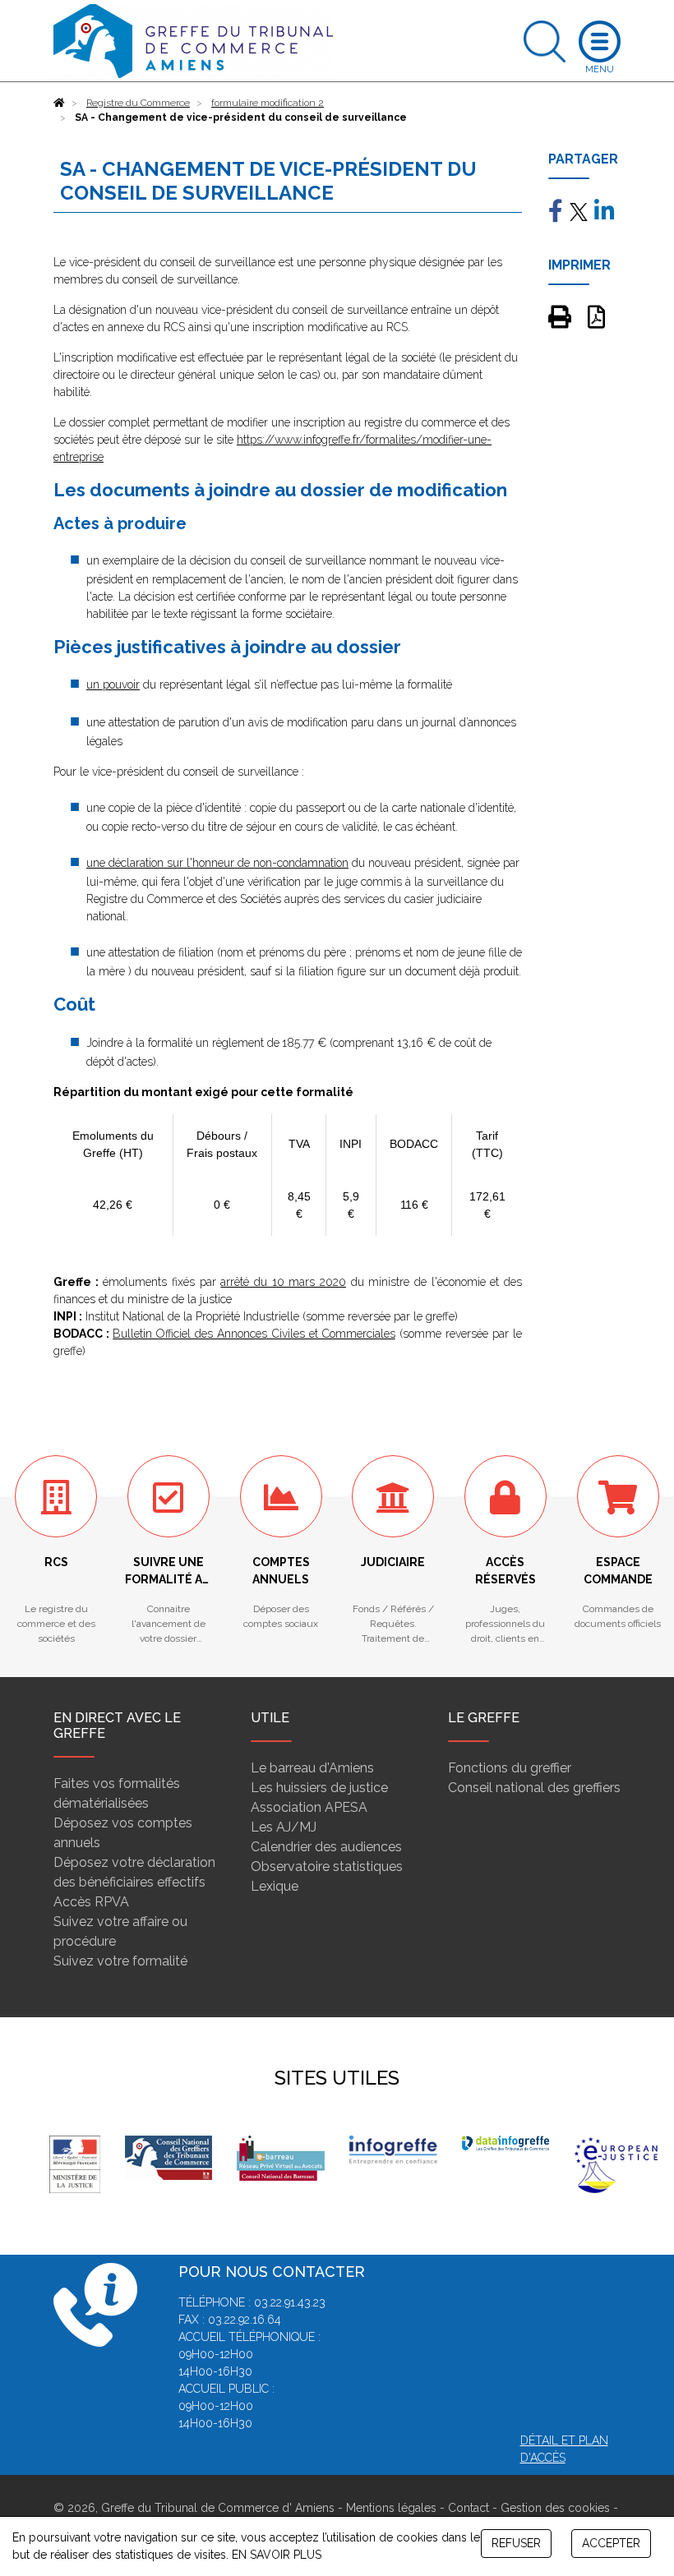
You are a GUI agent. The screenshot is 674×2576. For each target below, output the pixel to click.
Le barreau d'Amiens (312, 1768)
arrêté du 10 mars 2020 (283, 1282)
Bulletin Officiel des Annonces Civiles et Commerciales (254, 1334)
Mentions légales (391, 2508)
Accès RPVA (91, 1902)
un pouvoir (113, 684)
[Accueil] (59, 103)
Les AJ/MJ (284, 1827)
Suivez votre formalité (120, 1961)
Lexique (275, 1886)
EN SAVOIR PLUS (277, 2555)
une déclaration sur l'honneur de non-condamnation (217, 863)
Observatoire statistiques (327, 1866)
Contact (469, 2508)
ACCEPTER (611, 2543)
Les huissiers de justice (319, 1788)
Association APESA (309, 1807)
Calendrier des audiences (326, 1847)
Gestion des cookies (555, 2508)
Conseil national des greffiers (534, 1788)
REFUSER (516, 2543)
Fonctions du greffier (510, 1768)
